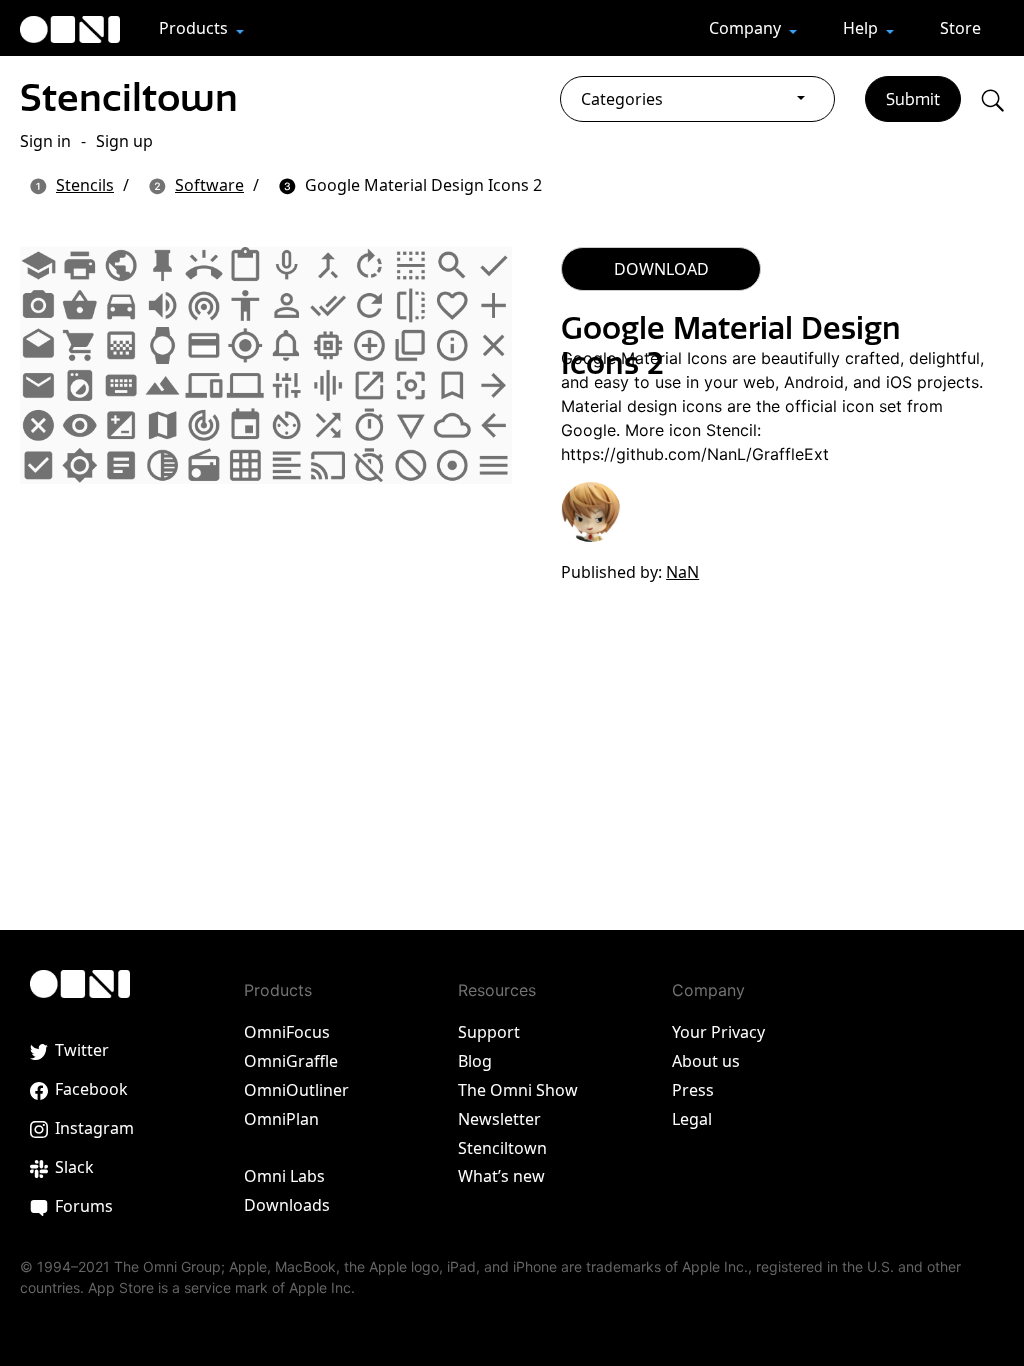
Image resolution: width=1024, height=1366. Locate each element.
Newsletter (499, 1119)
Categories (622, 99)
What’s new (501, 1176)
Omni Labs (284, 1176)
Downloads (287, 1205)
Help (862, 28)
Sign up (124, 141)
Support (489, 1032)
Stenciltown (129, 97)
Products (195, 28)
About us (706, 1061)
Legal (692, 1119)
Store (960, 28)
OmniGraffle (291, 1061)
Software (209, 185)
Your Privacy (718, 1032)
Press (693, 1090)
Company (747, 28)
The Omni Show (518, 1090)
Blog (475, 1061)
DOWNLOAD (661, 269)
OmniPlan (281, 1119)
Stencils (85, 185)
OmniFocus (287, 1032)
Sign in (45, 141)
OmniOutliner (296, 1090)
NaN (682, 572)
